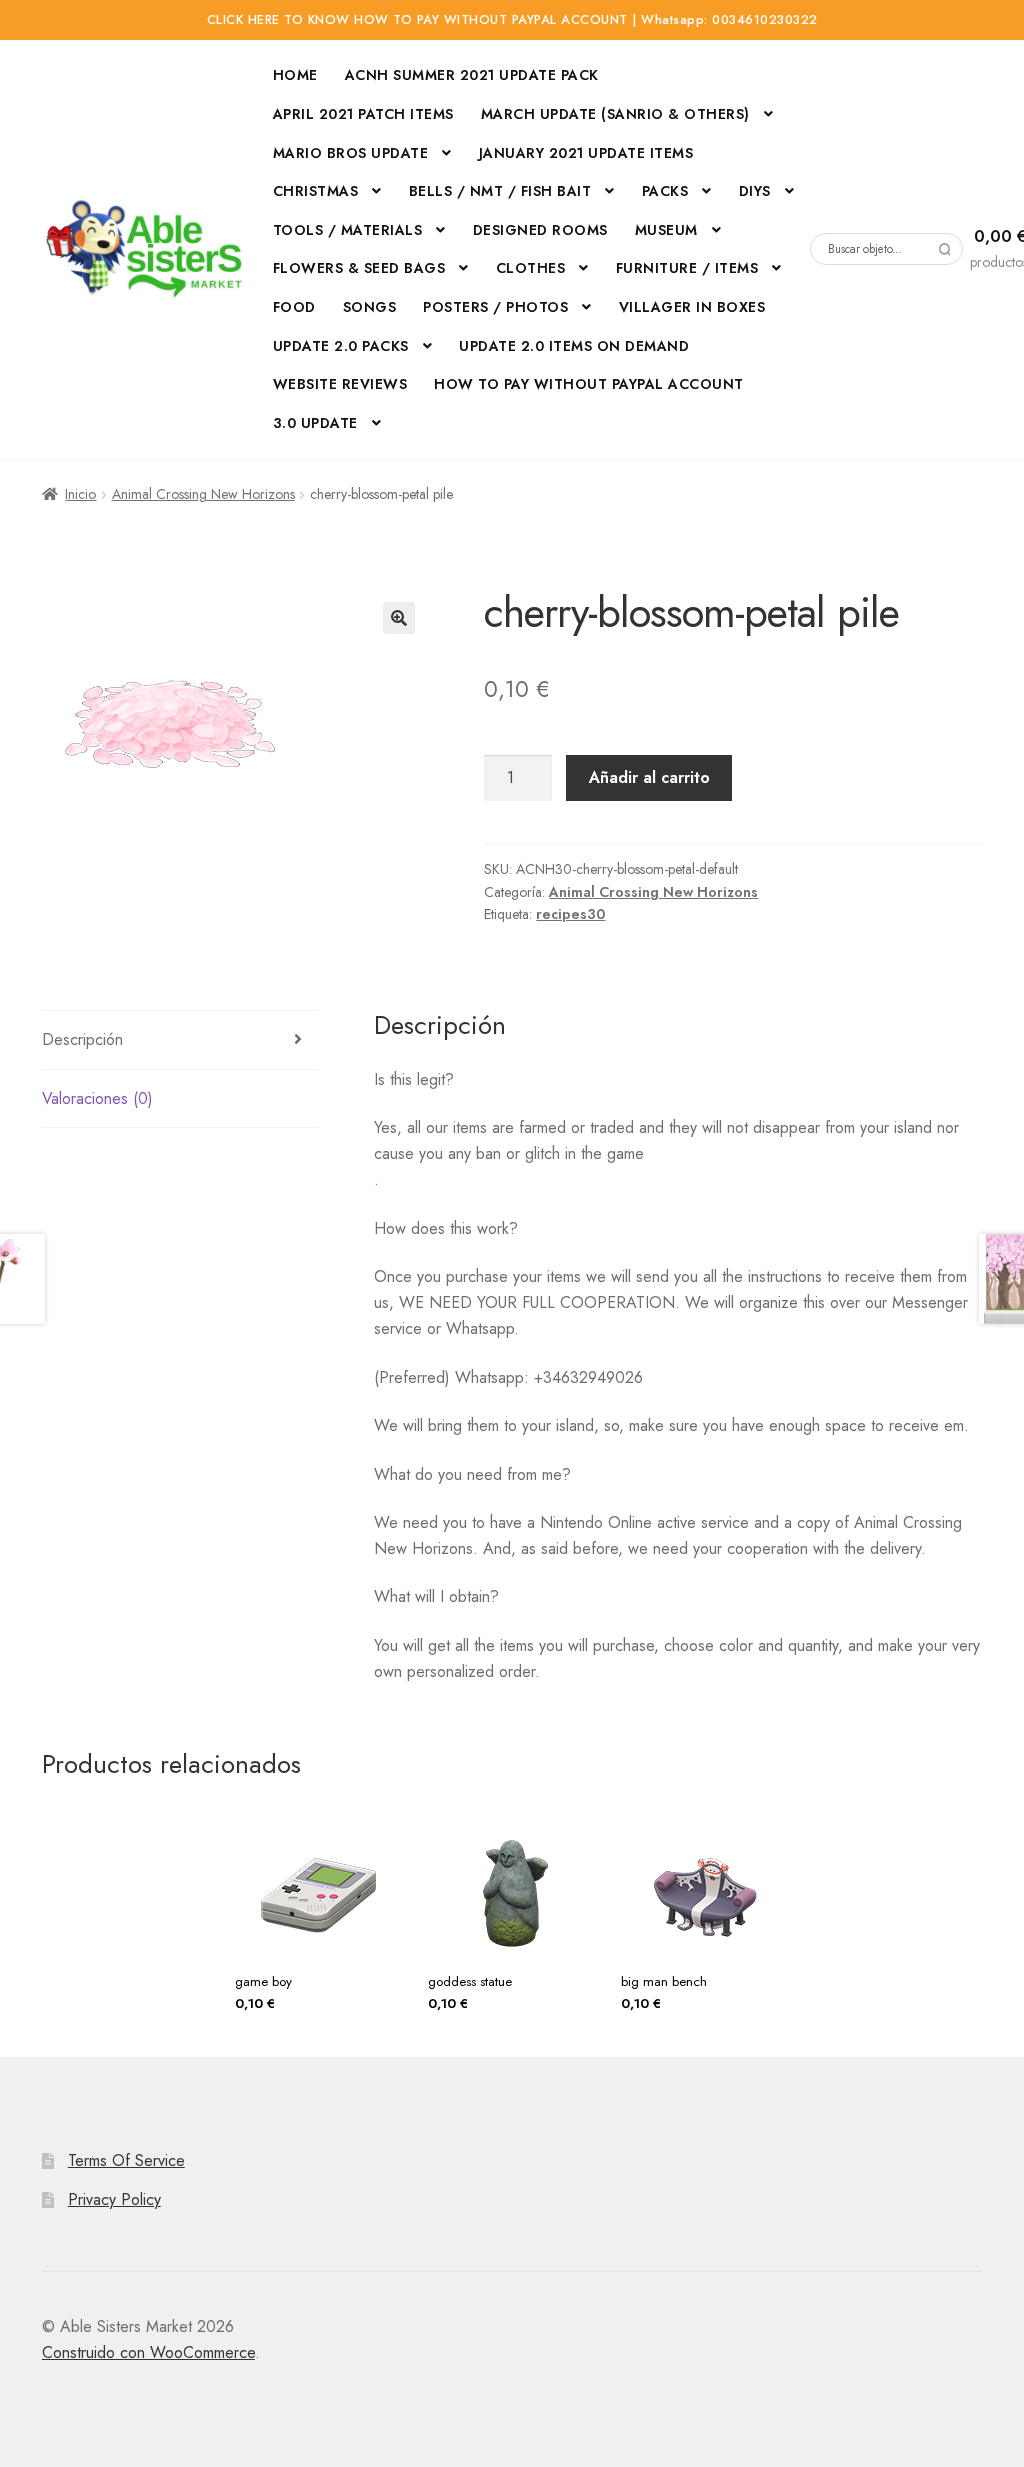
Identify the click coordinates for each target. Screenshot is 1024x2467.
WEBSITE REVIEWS (340, 384)
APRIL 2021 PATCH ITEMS (363, 114)
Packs (665, 191)
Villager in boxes (692, 307)
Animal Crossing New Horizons (203, 494)
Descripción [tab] (82, 1039)
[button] (399, 618)
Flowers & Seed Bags (359, 268)
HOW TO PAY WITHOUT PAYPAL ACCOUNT (589, 384)
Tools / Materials (348, 230)
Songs (370, 307)
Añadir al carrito (649, 777)
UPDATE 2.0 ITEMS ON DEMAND (574, 346)
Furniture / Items (687, 268)
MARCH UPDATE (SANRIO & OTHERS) (615, 114)
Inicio (80, 494)
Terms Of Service (126, 2160)
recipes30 (570, 914)
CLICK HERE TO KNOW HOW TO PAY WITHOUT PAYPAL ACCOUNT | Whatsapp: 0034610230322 (512, 20)
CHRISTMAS (316, 191)
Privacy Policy (114, 2199)
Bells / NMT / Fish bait (500, 191)
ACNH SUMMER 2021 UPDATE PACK (472, 75)
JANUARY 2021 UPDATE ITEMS (586, 153)
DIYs (755, 191)
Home (295, 75)
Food (294, 307)
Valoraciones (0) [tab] (97, 1098)
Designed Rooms (540, 230)
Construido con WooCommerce (148, 2352)
